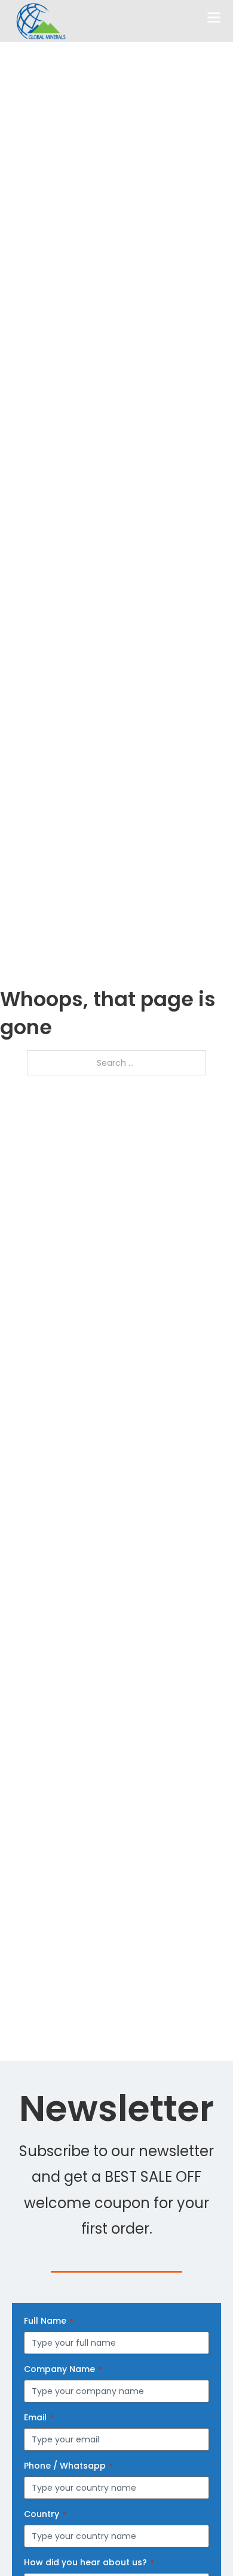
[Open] (214, 18)
